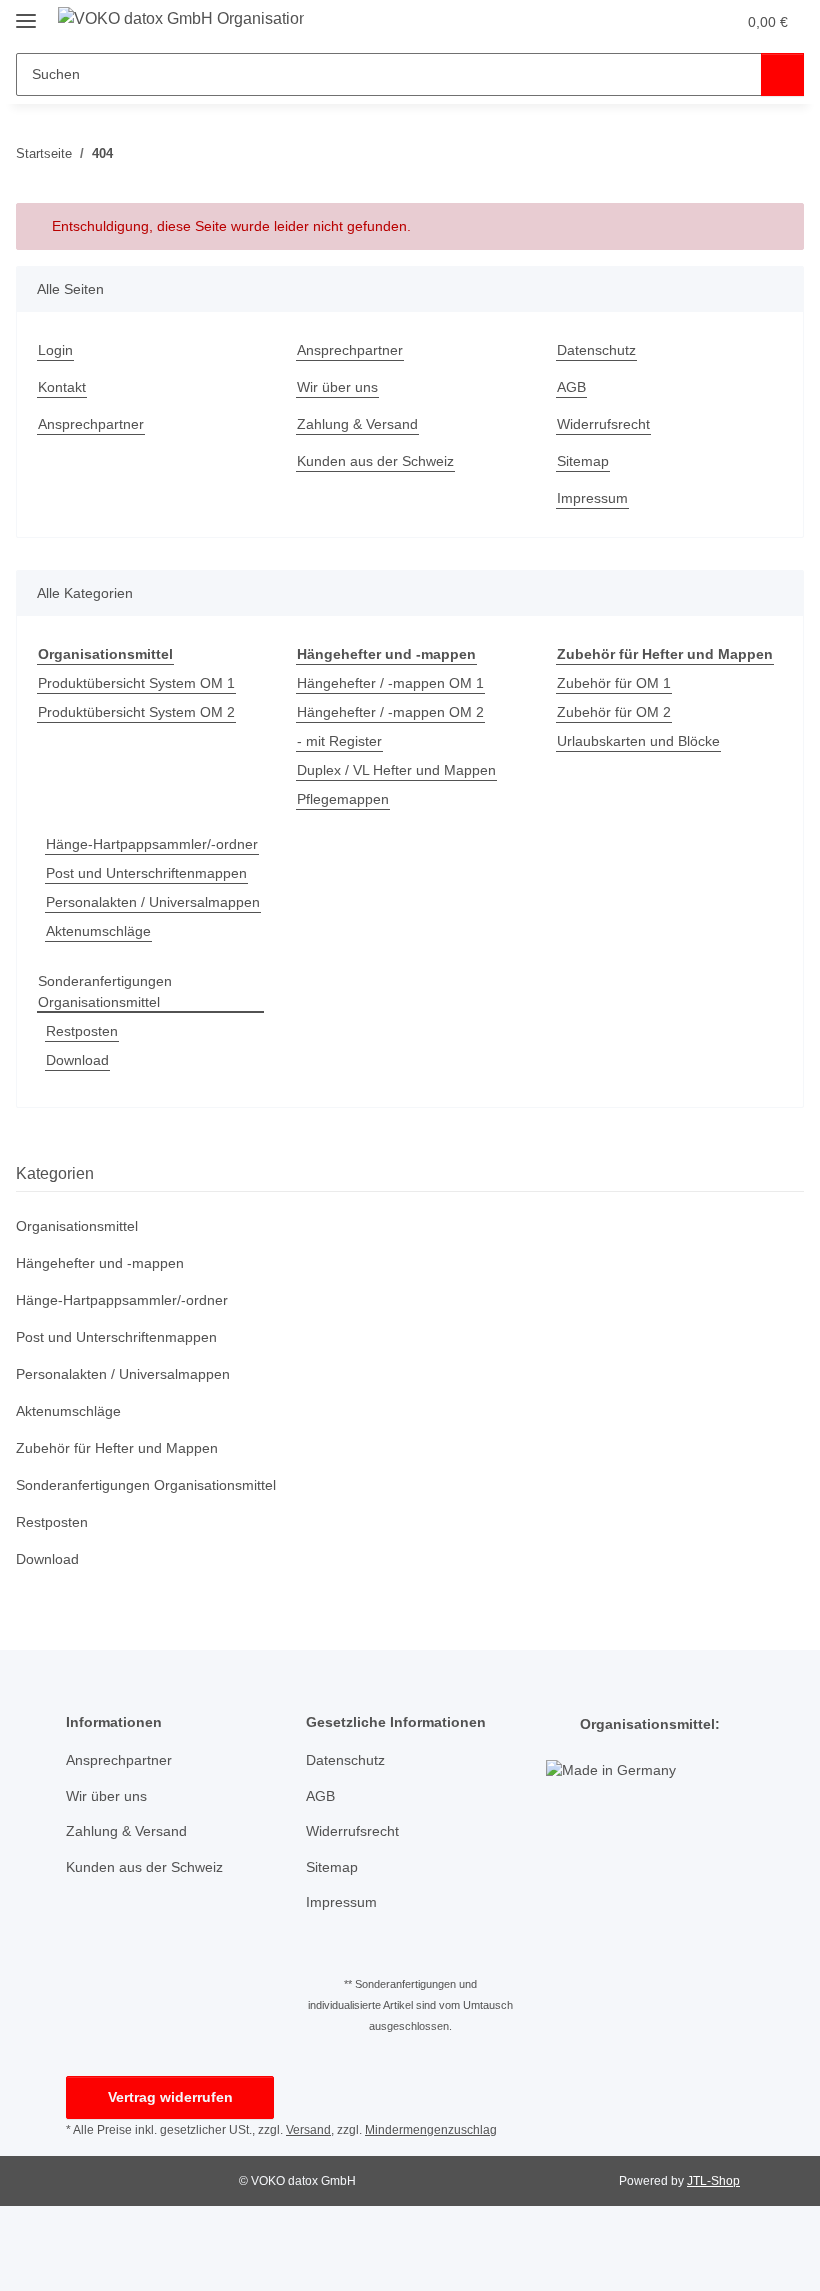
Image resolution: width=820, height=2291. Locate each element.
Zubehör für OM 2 (614, 712)
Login (55, 350)
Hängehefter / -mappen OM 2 (390, 712)
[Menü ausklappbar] (26, 12)
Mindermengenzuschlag (431, 2130)
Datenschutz (596, 350)
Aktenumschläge (98, 931)
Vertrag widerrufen (170, 2097)
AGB (571, 387)
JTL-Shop (713, 2181)
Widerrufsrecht (603, 424)
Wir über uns (337, 387)
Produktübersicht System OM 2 (136, 712)
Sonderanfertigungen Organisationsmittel (105, 991)
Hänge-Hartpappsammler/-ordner (152, 844)
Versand (308, 2130)
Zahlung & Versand (357, 424)
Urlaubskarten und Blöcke (638, 741)
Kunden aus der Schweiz (375, 461)
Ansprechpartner (91, 424)
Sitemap (583, 461)
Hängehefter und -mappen (100, 1263)
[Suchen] (782, 74)
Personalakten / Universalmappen (153, 902)
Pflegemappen (343, 799)
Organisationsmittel (77, 1226)
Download (77, 1060)
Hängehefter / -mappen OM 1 (390, 683)
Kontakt (62, 387)
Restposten (82, 1031)
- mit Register (339, 741)
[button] (678, 22)
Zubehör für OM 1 (614, 683)
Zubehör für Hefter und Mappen (117, 1448)
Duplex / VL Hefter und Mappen (396, 770)
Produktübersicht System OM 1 (136, 683)
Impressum (592, 498)
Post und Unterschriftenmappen (146, 873)
